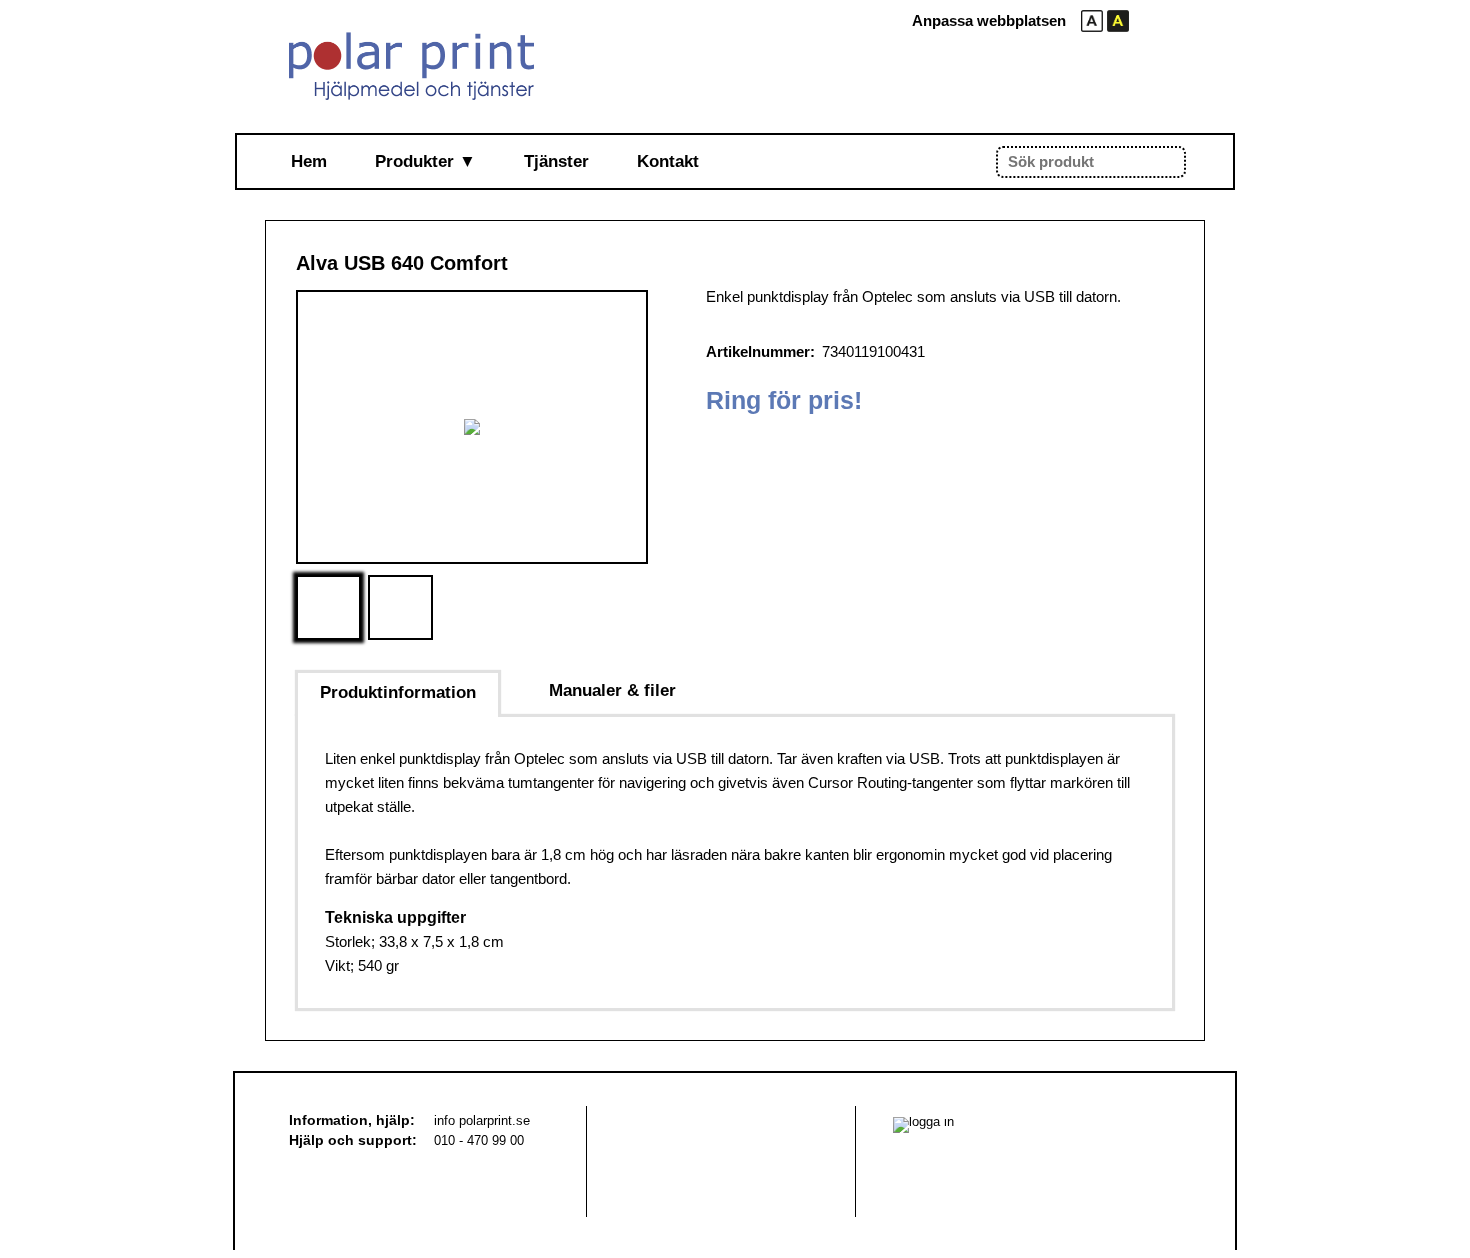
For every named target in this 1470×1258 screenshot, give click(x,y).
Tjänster (556, 161)
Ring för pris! (784, 400)
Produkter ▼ (425, 161)
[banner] (411, 66)
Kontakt (668, 161)
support (385, 1140)
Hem (309, 161)
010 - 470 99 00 (479, 1140)
